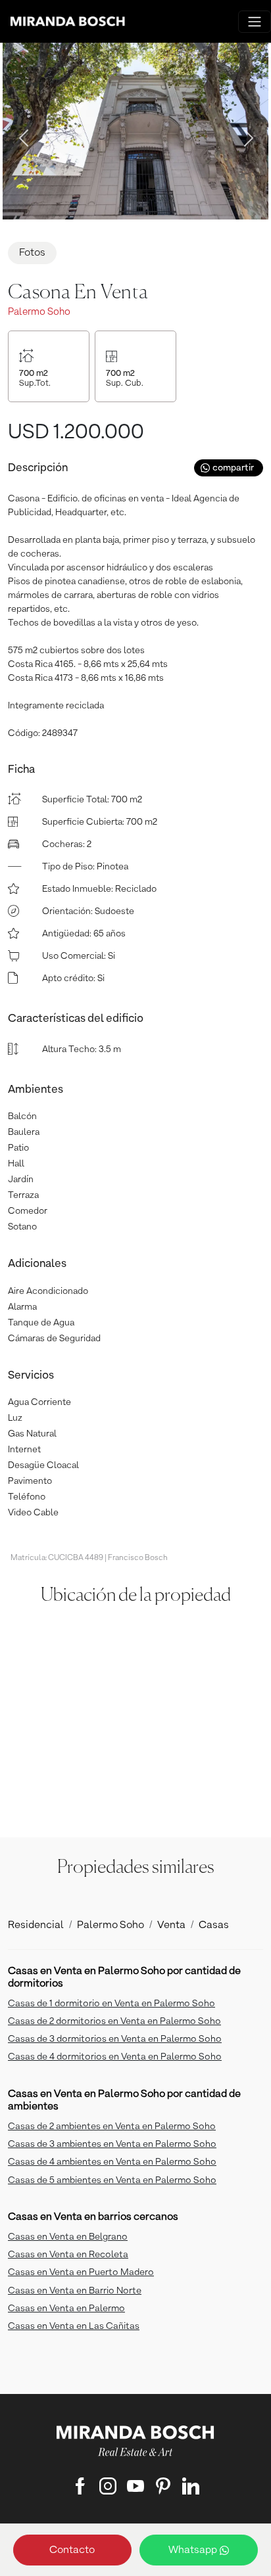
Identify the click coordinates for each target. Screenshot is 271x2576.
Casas (214, 1925)
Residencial (36, 1925)
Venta (171, 1925)
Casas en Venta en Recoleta (68, 2255)
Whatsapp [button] (194, 2550)
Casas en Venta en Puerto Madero (81, 2272)
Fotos (32, 253)
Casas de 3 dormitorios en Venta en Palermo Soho (115, 2039)
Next (245, 134)
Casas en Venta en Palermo (66, 2309)
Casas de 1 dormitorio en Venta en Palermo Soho (111, 2004)
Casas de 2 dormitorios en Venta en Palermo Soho (114, 2021)
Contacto (72, 2550)
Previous (20, 134)
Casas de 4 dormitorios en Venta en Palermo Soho (115, 2057)
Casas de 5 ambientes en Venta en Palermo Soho (112, 2180)
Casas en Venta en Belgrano (68, 2237)
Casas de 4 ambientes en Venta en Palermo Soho (112, 2162)
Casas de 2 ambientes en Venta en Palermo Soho (112, 2127)
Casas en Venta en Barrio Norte (75, 2291)
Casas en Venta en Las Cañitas (74, 2326)
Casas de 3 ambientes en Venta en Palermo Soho (112, 2144)
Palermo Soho (111, 1925)
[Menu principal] (255, 22)
